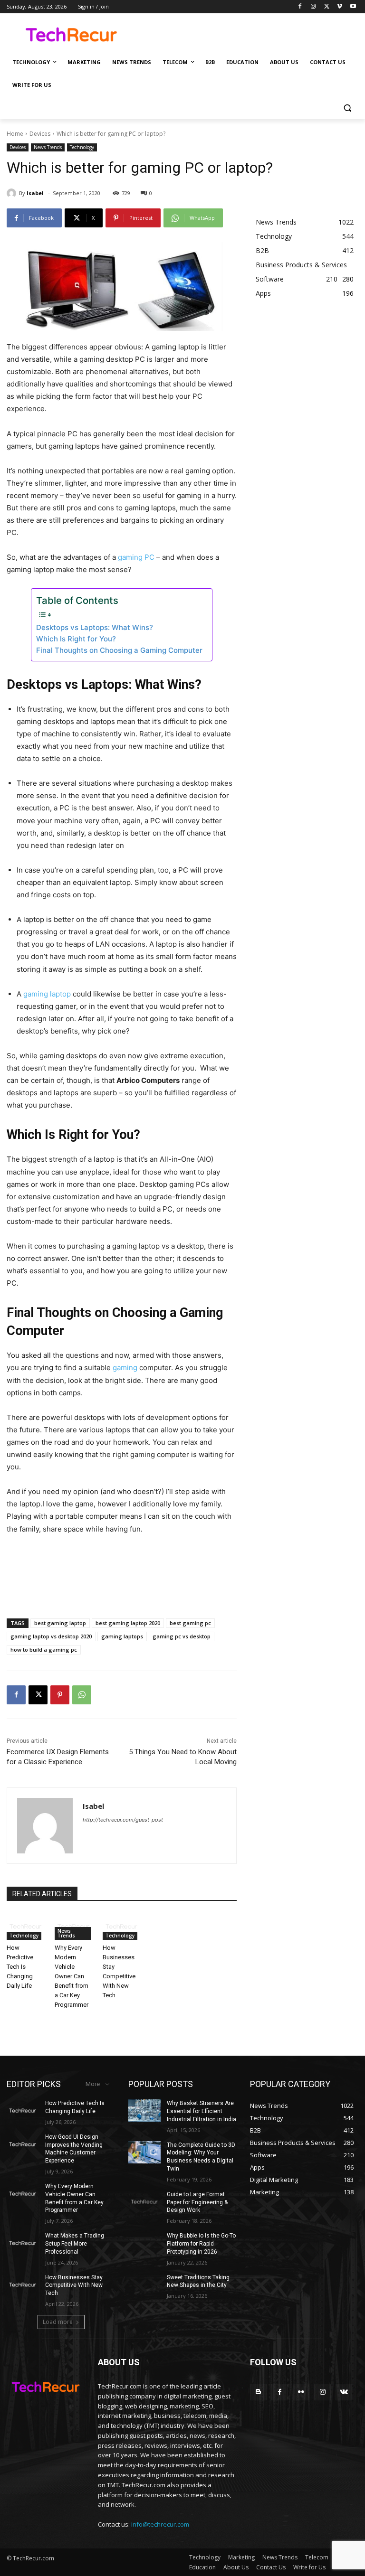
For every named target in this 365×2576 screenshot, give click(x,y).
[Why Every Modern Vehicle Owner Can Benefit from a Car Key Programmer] (74, 1927)
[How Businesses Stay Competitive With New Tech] (122, 1927)
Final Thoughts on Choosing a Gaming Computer (119, 650)
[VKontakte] (344, 2392)
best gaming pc (190, 1623)
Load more (58, 2322)
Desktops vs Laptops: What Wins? (95, 627)
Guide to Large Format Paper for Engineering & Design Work (197, 2202)
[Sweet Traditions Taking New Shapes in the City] (144, 2285)
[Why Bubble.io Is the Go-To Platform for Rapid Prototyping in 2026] (144, 2243)
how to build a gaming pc (44, 1650)
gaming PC (136, 557)
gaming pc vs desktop (182, 1636)
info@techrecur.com (160, 2524)
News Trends (48, 147)
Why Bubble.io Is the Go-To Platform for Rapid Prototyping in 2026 (201, 2244)
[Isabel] (13, 193)
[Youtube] (353, 7)
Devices (40, 134)
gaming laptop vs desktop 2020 (51, 1636)
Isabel (35, 193)
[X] (327, 7)
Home (15, 134)
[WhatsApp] (82, 1695)
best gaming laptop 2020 (128, 1623)
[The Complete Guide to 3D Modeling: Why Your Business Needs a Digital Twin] (144, 2153)
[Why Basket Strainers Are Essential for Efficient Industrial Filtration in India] (144, 2111)
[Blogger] (258, 2392)
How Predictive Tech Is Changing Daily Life (20, 1967)
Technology (82, 147)
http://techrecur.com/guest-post (123, 1820)
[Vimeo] (340, 7)
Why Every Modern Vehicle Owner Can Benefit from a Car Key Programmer (72, 1976)
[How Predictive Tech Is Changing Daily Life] (26, 1927)
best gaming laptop (60, 1623)
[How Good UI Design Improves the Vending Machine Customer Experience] (23, 2144)
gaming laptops (122, 1636)
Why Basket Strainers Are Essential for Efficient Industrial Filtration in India (202, 2111)
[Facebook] (300, 7)
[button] (347, 108)
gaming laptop (47, 994)
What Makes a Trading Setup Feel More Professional (75, 2244)
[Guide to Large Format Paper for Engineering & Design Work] (144, 2202)
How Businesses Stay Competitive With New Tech (74, 2285)
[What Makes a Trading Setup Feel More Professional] (23, 2243)
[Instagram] (313, 7)
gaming (125, 1368)
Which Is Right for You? (76, 639)
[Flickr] (301, 2392)
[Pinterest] (60, 1695)
